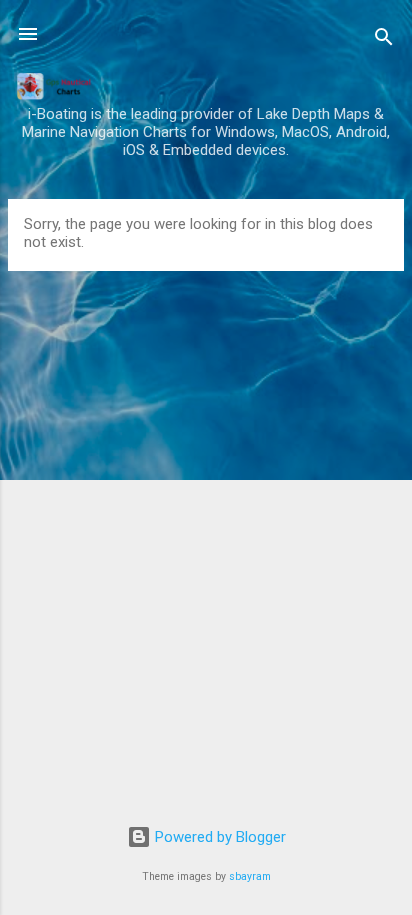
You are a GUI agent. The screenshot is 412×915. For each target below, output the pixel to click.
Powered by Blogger (218, 837)
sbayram (250, 876)
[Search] (384, 40)
